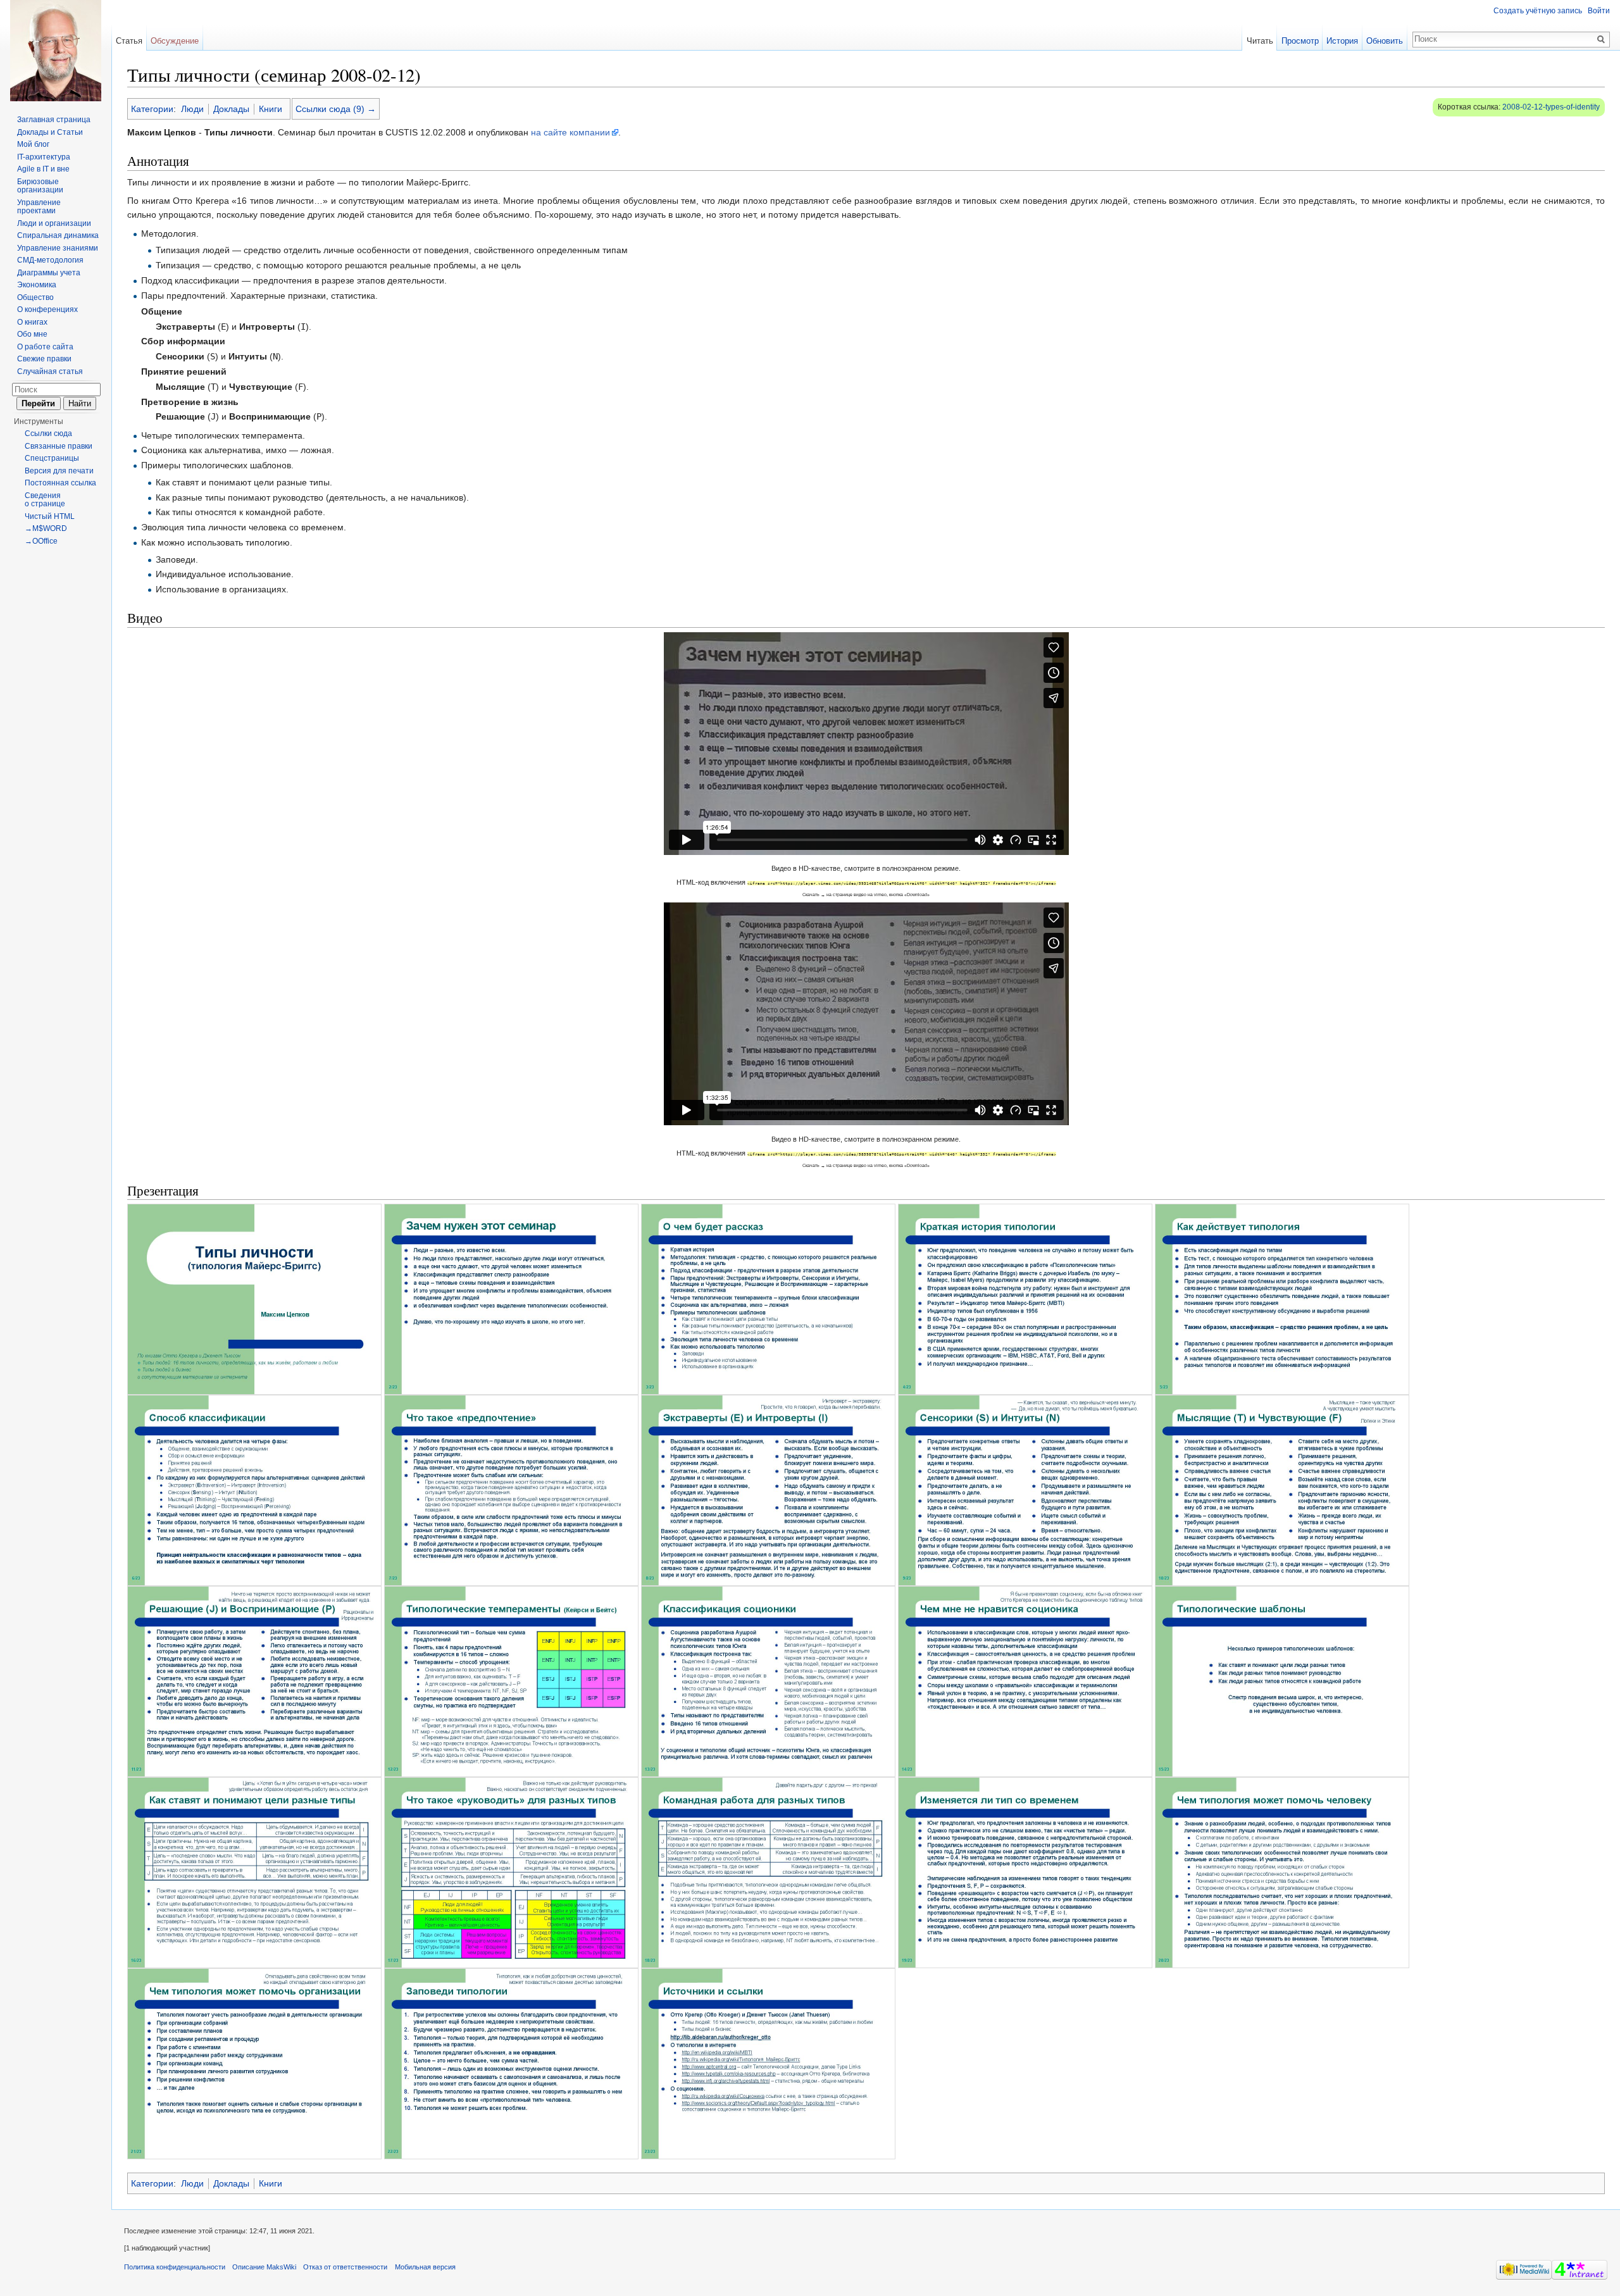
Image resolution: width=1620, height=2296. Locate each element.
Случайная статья (50, 371)
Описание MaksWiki (264, 2267)
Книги (271, 109)
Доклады (231, 109)
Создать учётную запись (1538, 11)
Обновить (1385, 41)
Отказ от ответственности (345, 2267)
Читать (1260, 41)
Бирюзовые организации (40, 186)
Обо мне (32, 334)
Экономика (37, 285)
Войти (1599, 11)
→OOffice (41, 541)
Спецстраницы (52, 458)
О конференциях (47, 309)
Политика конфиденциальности (175, 2267)
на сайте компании (570, 132)
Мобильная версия (425, 2267)
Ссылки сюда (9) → (336, 109)
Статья (129, 41)
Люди (192, 109)
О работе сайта (45, 347)
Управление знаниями (58, 248)
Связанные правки (59, 446)
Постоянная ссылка (60, 483)
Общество (35, 297)
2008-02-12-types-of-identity (1551, 107)
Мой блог (33, 144)
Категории (152, 109)
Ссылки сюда (48, 434)
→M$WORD (46, 528)
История (1342, 41)
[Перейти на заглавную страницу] (56, 51)
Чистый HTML (50, 516)
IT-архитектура (44, 157)
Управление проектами (39, 207)
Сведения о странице (45, 500)
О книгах (32, 322)
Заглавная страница (54, 120)
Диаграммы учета (49, 273)
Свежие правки (44, 359)
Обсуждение (175, 41)
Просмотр (1300, 41)
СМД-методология (50, 260)
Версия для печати (59, 471)
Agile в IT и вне (43, 169)
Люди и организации (54, 223)
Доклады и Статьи (50, 132)
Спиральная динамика (58, 235)
